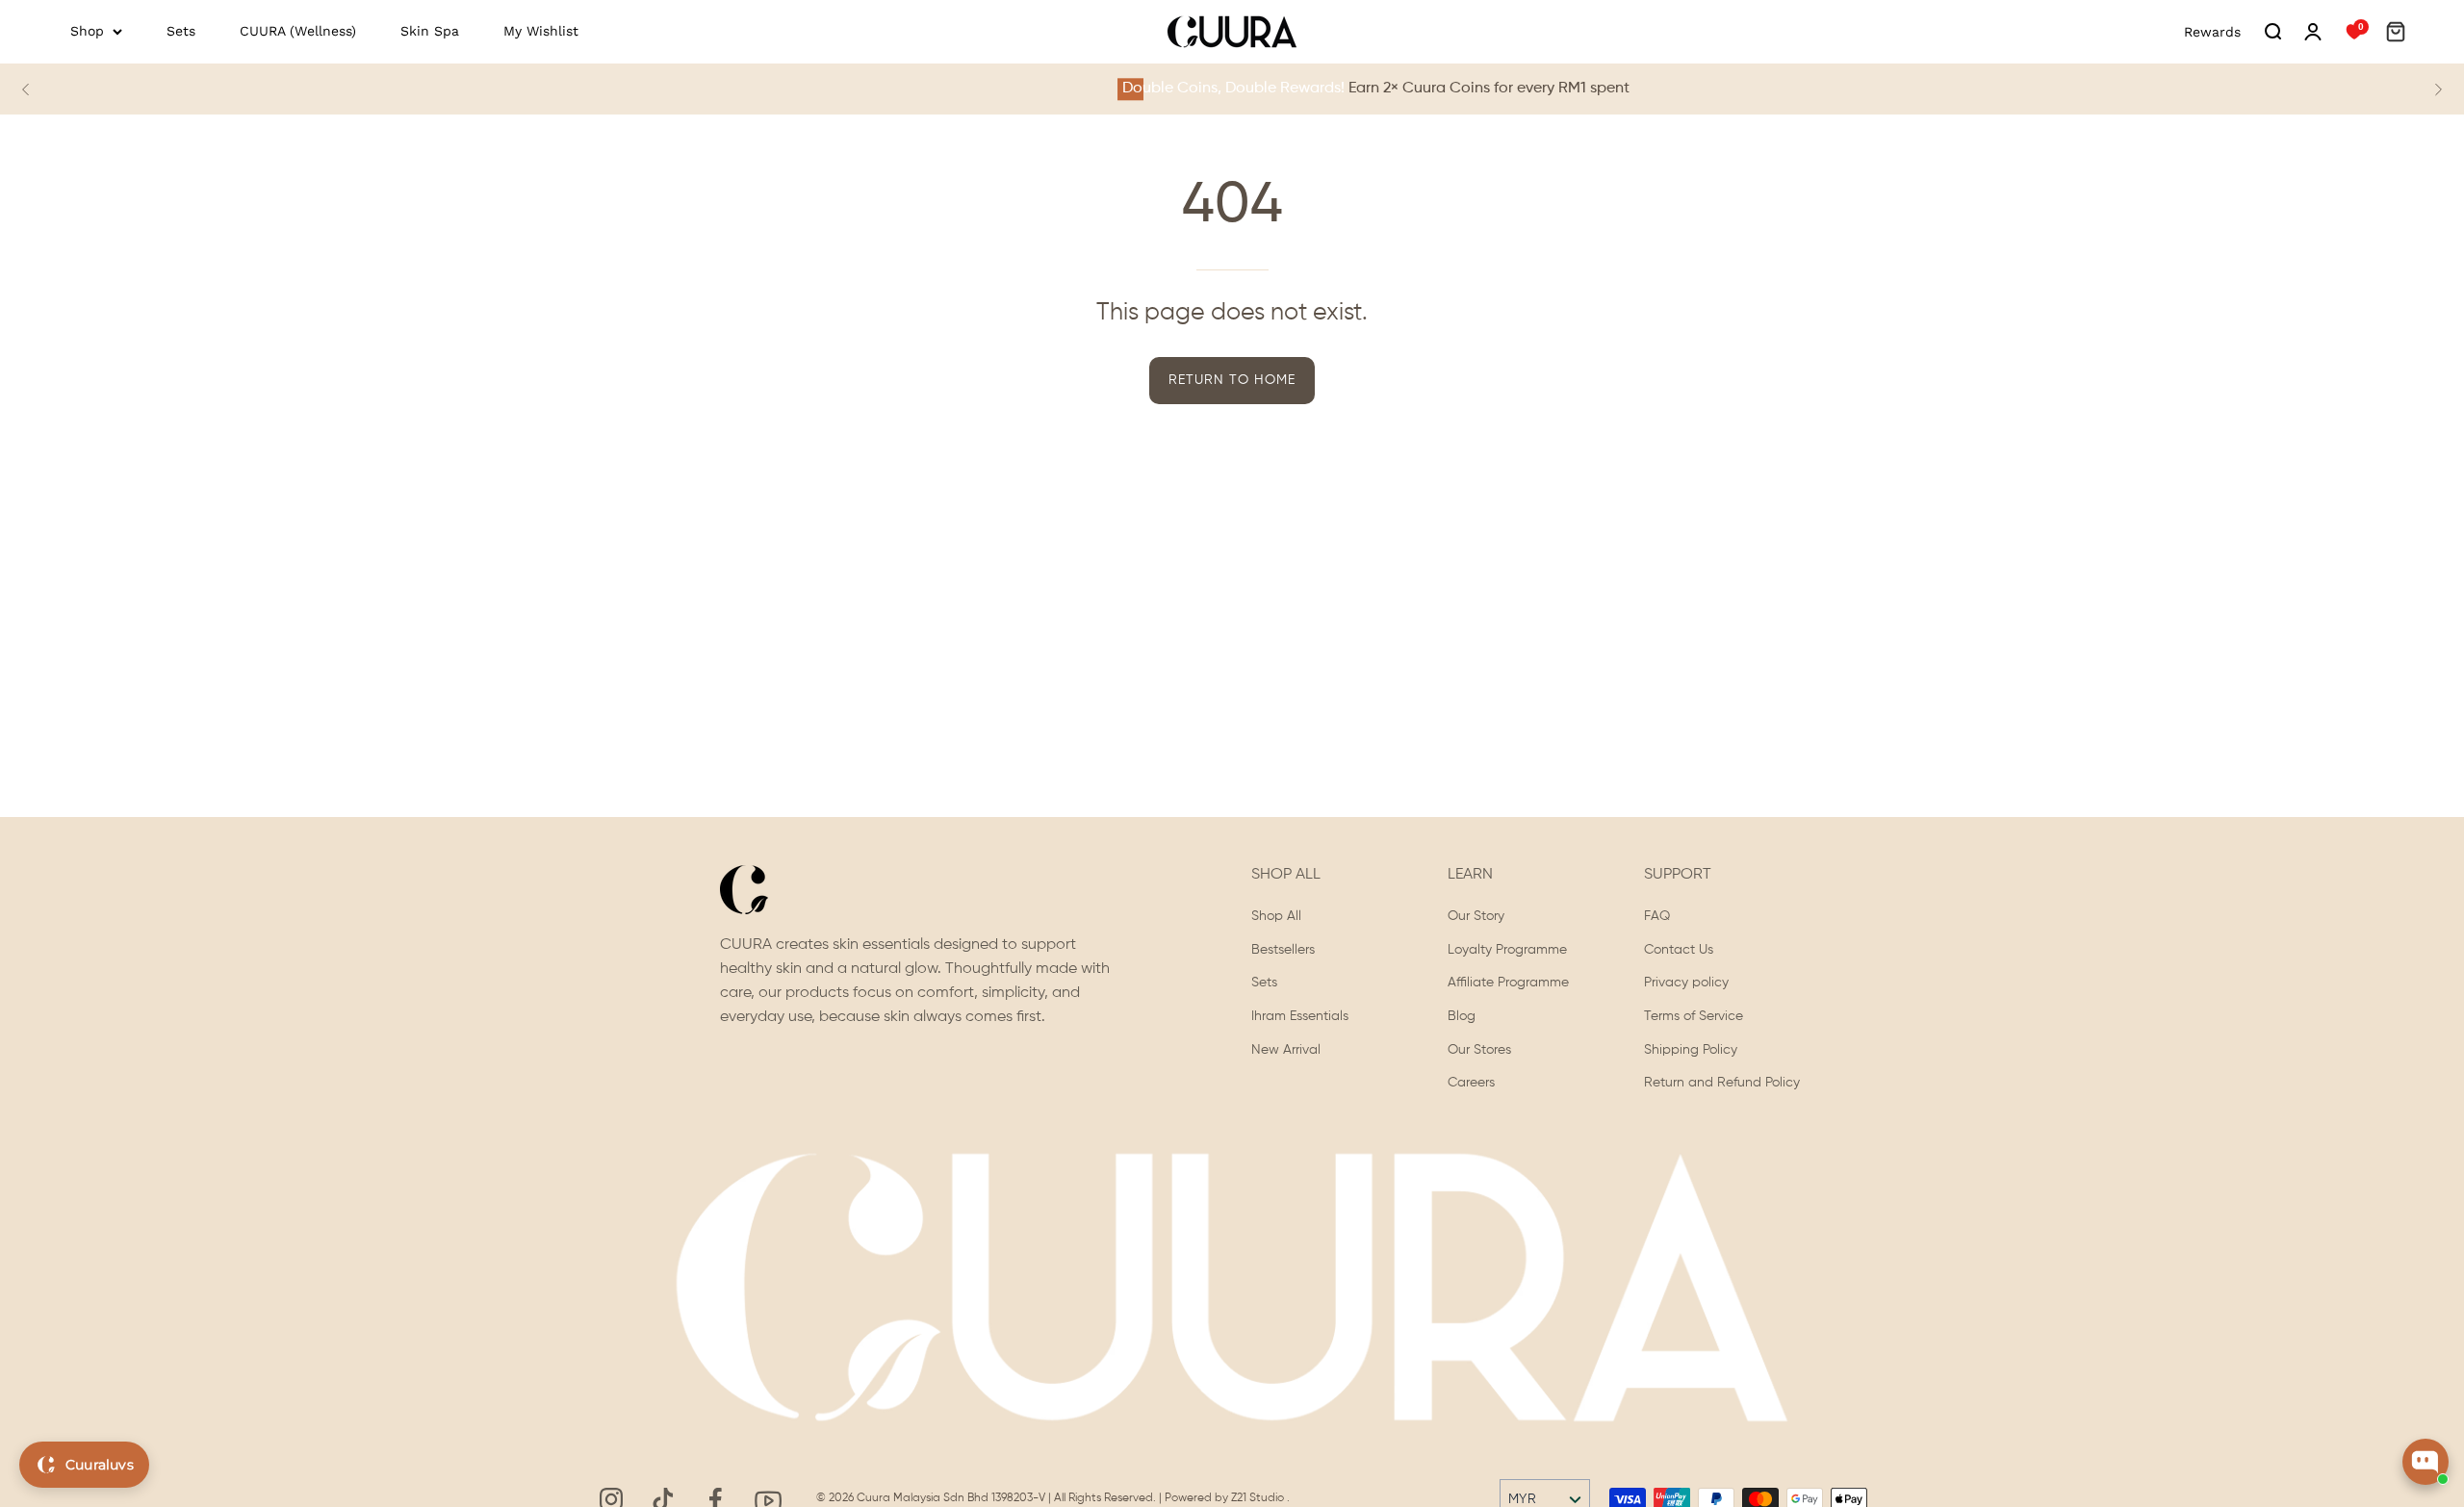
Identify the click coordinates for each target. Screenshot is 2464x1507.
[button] (2272, 32)
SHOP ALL (1286, 875)
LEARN (1470, 875)
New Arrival (1286, 1050)
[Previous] (26, 89)
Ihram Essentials (1300, 1016)
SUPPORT (1678, 875)
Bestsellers (1283, 950)
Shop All (1276, 916)
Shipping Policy (1691, 1050)
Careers (1471, 1084)
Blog (1462, 1016)
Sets (1264, 983)
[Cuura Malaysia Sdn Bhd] (1232, 32)
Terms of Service (1694, 1016)
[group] (1232, 89)
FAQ (1657, 916)
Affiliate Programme (1508, 983)
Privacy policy (1686, 983)
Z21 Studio (1259, 1498)
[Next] (2438, 89)
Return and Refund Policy (1722, 1084)
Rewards (2212, 32)
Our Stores (1479, 1050)
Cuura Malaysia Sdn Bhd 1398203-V (952, 1498)
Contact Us (1679, 950)
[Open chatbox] (2425, 1462)
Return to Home (1232, 380)
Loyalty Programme (1507, 950)
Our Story (1476, 916)
